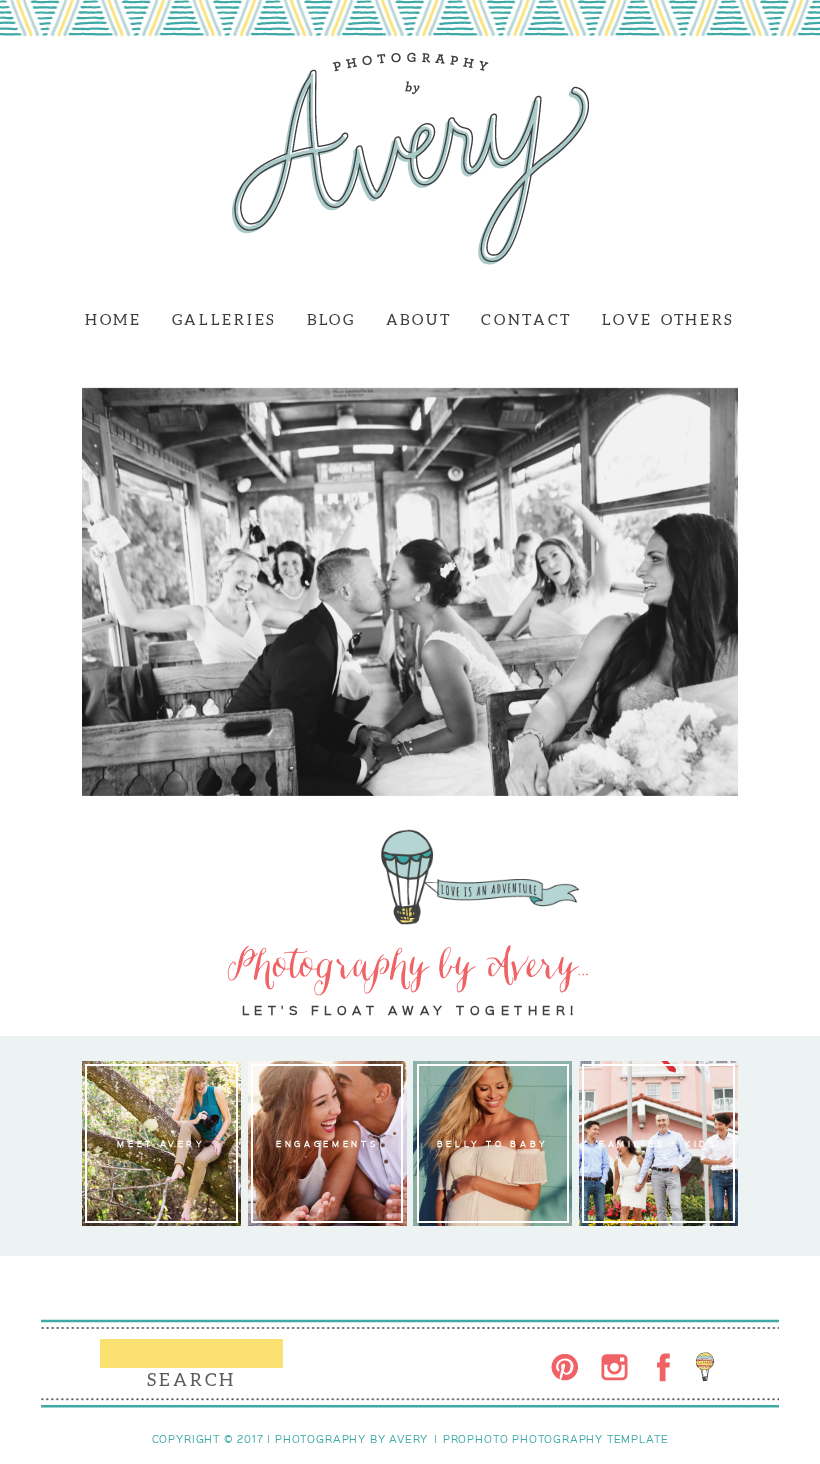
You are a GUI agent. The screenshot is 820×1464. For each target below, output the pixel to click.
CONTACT (526, 319)
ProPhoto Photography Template (556, 1439)
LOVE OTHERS (668, 319)
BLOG (331, 319)
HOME (113, 319)
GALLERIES (224, 319)
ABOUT (419, 319)
